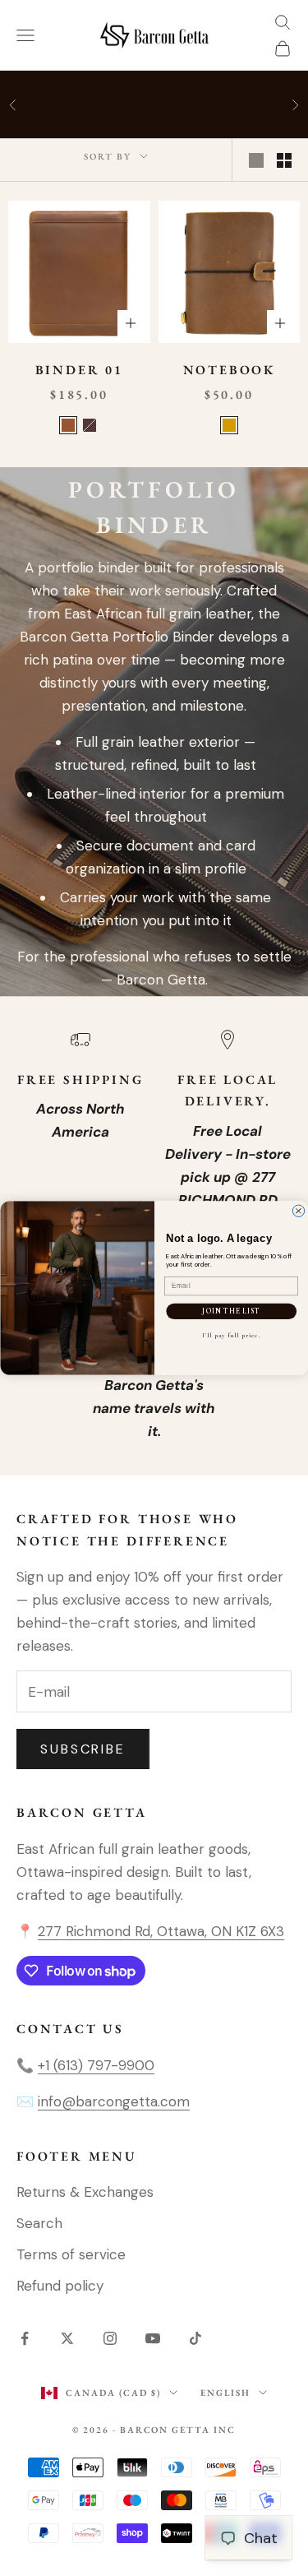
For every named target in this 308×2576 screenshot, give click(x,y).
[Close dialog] (298, 1211)
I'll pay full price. (231, 1335)
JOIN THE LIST (231, 1311)
